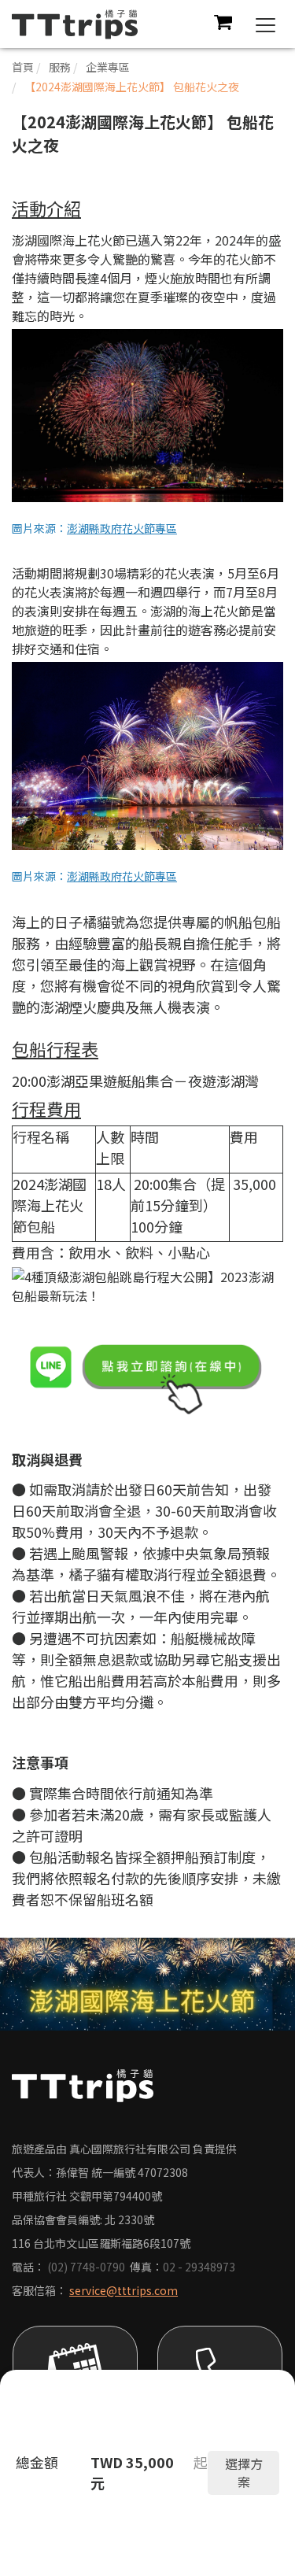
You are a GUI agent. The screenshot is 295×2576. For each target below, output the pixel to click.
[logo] (75, 22)
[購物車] (223, 24)
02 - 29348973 (199, 2267)
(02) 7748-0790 (86, 2267)
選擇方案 (244, 2473)
